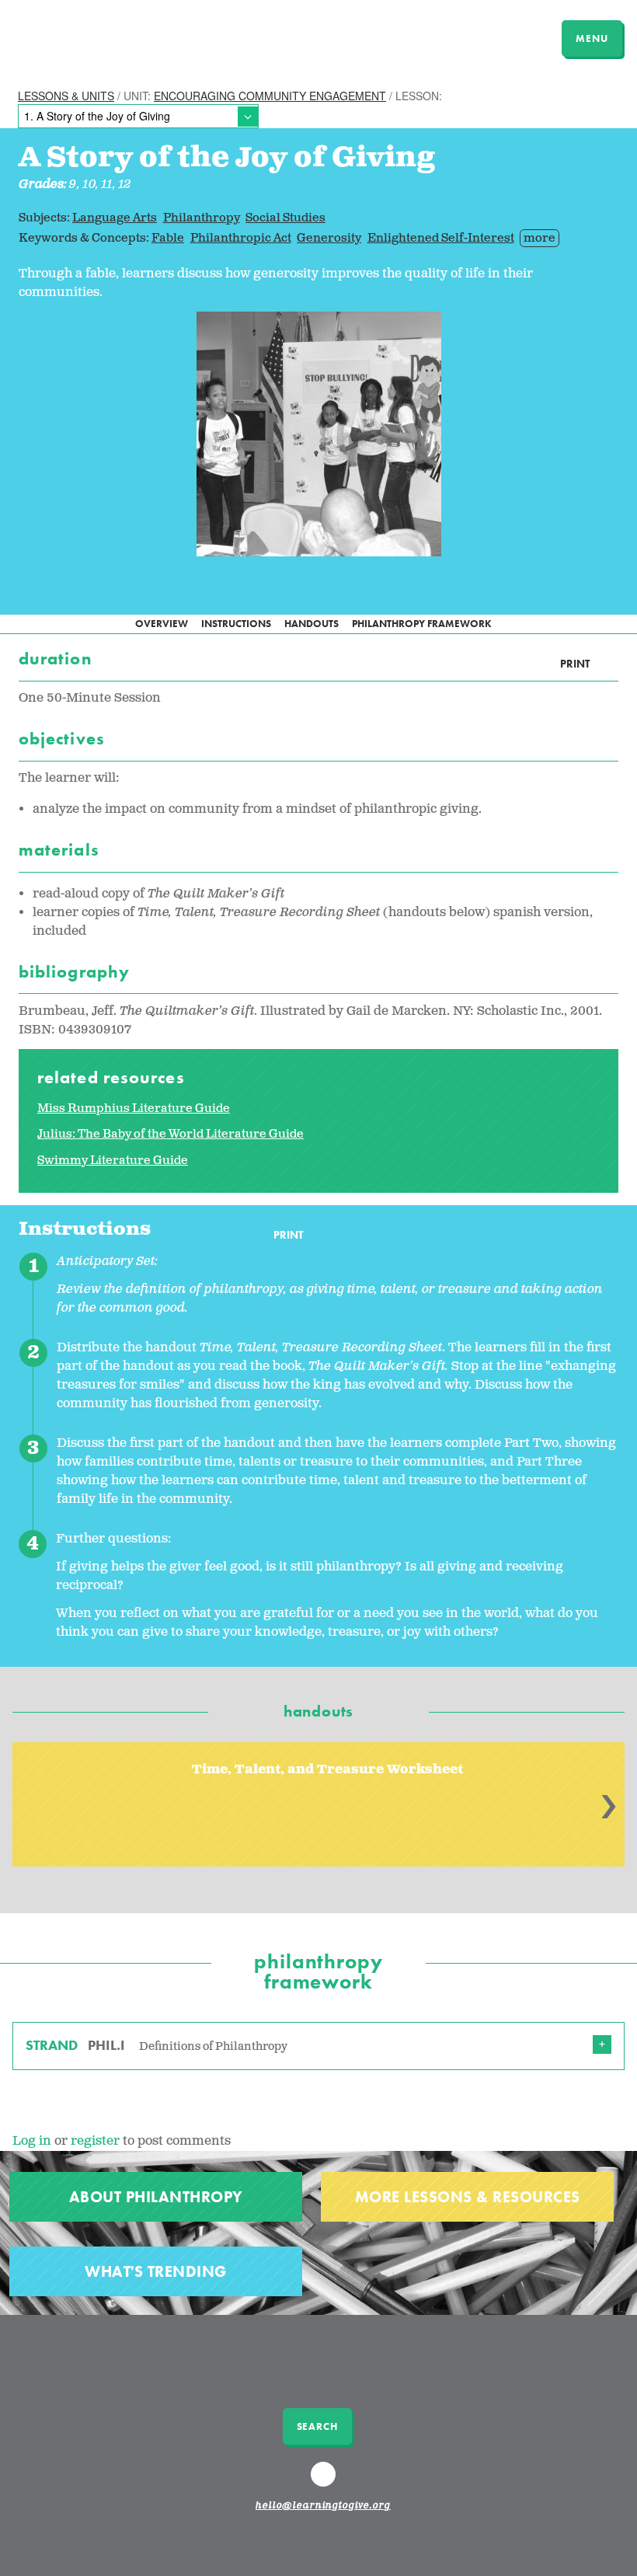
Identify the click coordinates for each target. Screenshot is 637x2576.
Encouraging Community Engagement (270, 96)
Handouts (312, 624)
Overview (162, 624)
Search (317, 2426)
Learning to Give (72, 37)
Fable (168, 238)
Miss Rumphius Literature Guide (134, 1108)
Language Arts (115, 218)
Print (575, 664)
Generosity (329, 238)
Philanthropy (202, 218)
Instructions (236, 624)
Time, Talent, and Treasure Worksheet (327, 1770)
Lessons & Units (66, 96)
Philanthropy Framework (422, 624)
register (95, 2141)
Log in (32, 2141)
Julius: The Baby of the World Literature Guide (171, 1134)
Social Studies (285, 218)
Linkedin (325, 2481)
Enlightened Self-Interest (441, 238)
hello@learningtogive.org (323, 2506)
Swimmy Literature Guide (113, 1161)
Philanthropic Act (241, 238)
